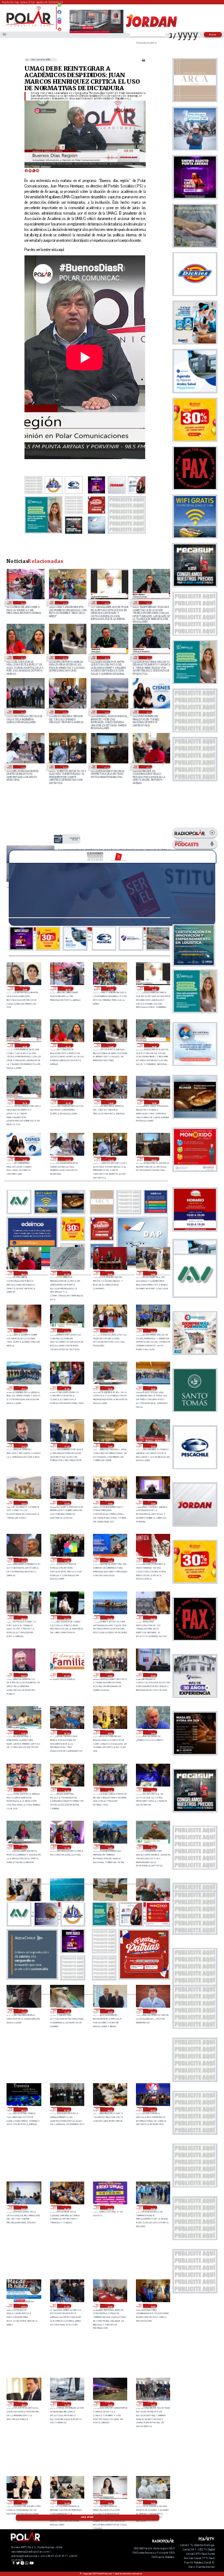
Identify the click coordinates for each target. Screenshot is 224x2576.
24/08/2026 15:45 (106, 657)
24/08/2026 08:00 (148, 767)
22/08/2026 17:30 (23, 1847)
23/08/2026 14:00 (67, 1503)
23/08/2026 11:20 (23, 1560)
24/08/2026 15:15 (148, 657)
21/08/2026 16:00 (110, 2404)
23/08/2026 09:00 (153, 1560)
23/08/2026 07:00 (67, 1618)
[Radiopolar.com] (4, 35)
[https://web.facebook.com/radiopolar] (59, 12)
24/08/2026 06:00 (110, 1273)
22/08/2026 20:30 (67, 1732)
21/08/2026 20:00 (110, 2306)
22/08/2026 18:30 (110, 1790)
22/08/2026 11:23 (23, 2011)
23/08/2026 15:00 (153, 1445)
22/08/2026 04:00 (23, 2208)
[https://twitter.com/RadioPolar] (59, 17)
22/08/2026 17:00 (67, 1847)
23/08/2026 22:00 (23, 1331)
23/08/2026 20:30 (110, 1331)
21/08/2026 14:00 (67, 2502)
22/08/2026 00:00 (110, 2208)
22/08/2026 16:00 (110, 1847)
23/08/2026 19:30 (23, 1388)
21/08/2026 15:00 (153, 2404)
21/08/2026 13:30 (110, 2502)
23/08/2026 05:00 (153, 1618)
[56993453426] (59, 8)
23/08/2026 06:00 (110, 1618)
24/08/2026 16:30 (148, 603)
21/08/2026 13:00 (153, 2502)
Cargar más (87, 2517)
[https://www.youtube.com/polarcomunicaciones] (59, 28)
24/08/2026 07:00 (67, 1273)
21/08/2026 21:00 (67, 2306)
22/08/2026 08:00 (23, 2109)
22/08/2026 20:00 (110, 1732)
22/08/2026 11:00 (67, 2011)
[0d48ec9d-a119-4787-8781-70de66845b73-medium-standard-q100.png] (29, 26)
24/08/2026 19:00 (25, 988)
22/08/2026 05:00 (153, 2109)
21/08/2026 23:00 (153, 2208)
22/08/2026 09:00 (153, 2011)
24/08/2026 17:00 (64, 603)
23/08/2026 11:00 (67, 1560)
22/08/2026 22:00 (153, 1675)
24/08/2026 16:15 (22, 657)
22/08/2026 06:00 (110, 2109)
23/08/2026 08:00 (23, 1618)
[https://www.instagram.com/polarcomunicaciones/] (59, 23)
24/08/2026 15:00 (22, 712)
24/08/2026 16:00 (64, 657)
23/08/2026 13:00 (110, 1503)
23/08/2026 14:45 (23, 1503)
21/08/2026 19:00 (153, 2306)
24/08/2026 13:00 (106, 712)
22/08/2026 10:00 (110, 2011)
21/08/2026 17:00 (67, 2404)
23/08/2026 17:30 (23, 1445)
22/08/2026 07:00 (67, 2109)
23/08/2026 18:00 (153, 1388)
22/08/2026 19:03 (23, 1790)
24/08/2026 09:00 (106, 767)
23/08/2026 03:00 (67, 1675)
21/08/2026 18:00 (23, 2404)
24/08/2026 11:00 (22, 767)
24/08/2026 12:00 (148, 712)
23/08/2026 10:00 (110, 1560)
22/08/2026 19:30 (153, 1732)
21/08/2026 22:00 (23, 2306)
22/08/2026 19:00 (67, 1790)
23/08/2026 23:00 (153, 1273)
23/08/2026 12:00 (153, 1503)
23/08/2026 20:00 (153, 1331)
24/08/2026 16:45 (106, 603)
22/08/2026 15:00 (153, 1847)
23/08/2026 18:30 (110, 1388)
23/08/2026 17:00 (67, 1445)
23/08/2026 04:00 (23, 1675)
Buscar (213, 35)
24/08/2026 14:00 (64, 712)
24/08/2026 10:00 (64, 767)
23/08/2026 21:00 (67, 1331)
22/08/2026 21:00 (23, 1732)
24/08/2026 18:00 (22, 603)
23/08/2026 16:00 (110, 1445)
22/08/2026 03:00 (67, 2208)
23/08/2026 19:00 (67, 1388)
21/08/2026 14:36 (23, 2502)
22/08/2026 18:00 (153, 1790)
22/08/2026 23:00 (110, 1675)
